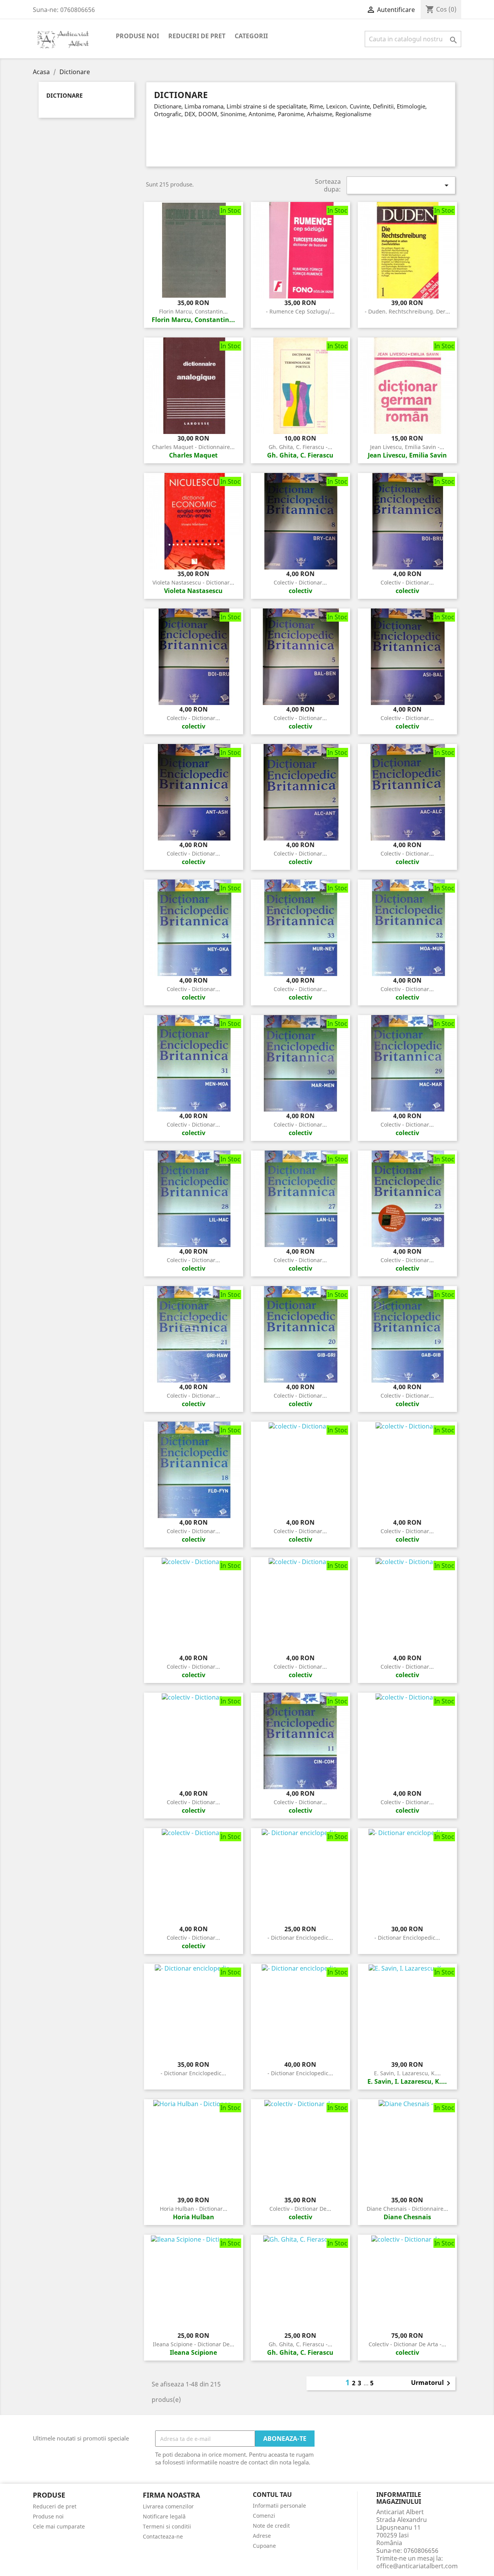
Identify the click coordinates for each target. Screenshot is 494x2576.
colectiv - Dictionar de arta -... (407, 2344)
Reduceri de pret (197, 36)
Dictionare (64, 96)
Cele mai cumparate (59, 2526)
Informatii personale (279, 2506)
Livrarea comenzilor (168, 2506)
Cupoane (264, 2546)
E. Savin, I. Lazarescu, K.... (407, 2073)
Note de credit (271, 2526)
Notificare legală (164, 2516)
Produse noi (137, 36)
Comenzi (264, 2516)
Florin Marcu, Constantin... (193, 311)
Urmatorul (432, 2383)
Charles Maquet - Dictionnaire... (193, 447)
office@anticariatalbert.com (417, 2566)
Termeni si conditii (167, 2526)
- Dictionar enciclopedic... (300, 1938)
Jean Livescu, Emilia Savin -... (407, 447)
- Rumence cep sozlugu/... (300, 311)
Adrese (262, 2536)
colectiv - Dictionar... (300, 582)
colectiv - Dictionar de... (300, 2209)
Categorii (251, 36)
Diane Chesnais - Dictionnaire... (407, 2209)
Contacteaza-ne (163, 2536)
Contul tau (272, 2495)
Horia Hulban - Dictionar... (194, 2209)
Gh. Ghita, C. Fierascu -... (300, 447)
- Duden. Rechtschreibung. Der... (407, 311)
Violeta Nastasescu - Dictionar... (193, 582)
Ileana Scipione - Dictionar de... (194, 2344)
